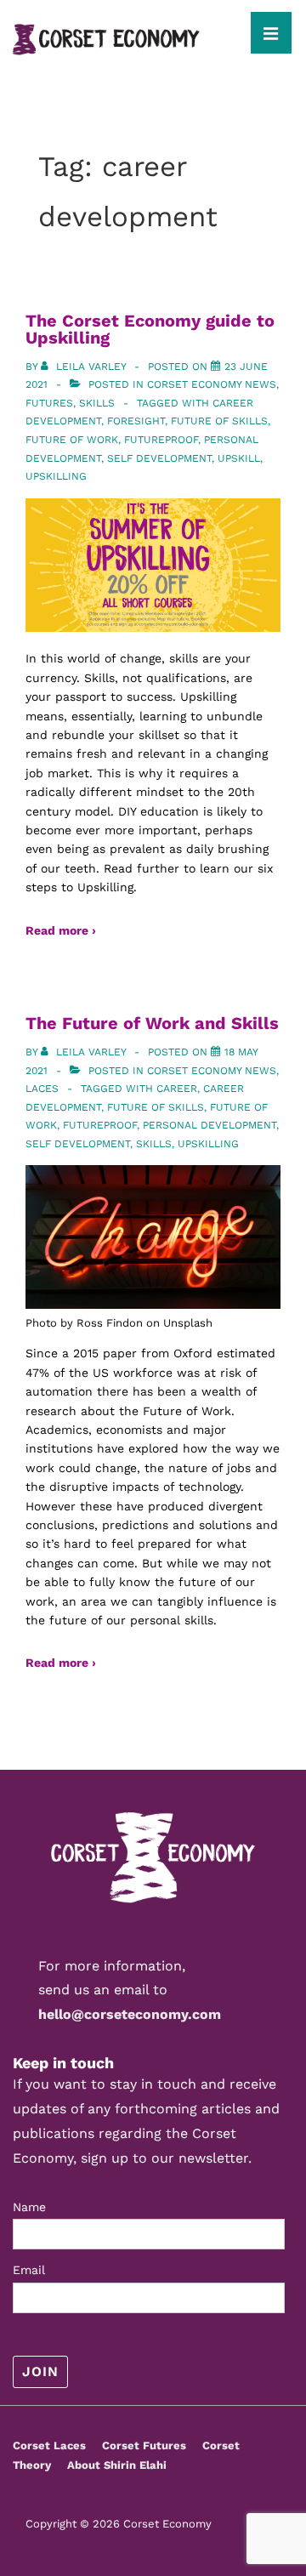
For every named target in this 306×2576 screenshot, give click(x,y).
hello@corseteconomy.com (130, 2014)
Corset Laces (49, 2445)
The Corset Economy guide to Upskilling (150, 329)
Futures (49, 403)
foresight (136, 421)
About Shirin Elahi (117, 2465)
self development (159, 458)
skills (154, 1144)
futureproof (161, 440)
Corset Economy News (212, 384)
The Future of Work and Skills (152, 1023)
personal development (210, 1125)
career (177, 1089)
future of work (72, 440)
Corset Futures (144, 2445)
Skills (97, 403)
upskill (239, 458)
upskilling (56, 476)
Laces (42, 1089)
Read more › (61, 930)
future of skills (219, 421)
